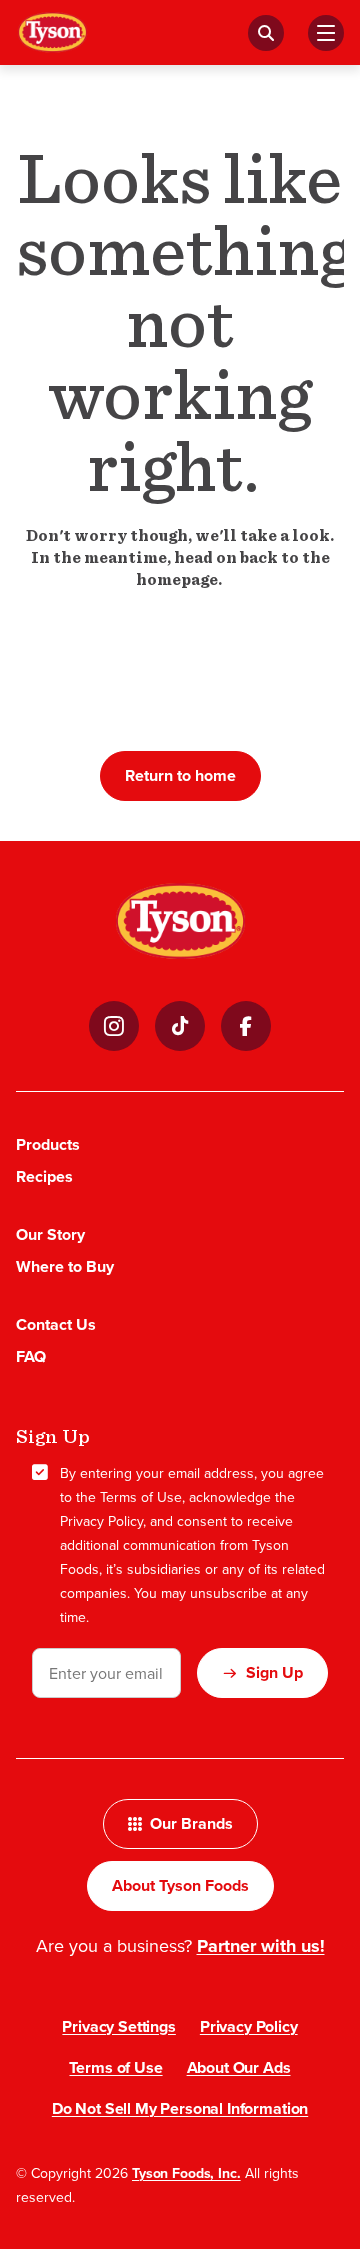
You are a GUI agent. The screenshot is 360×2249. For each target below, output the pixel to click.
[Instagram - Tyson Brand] (114, 1026)
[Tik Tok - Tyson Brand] (180, 1026)
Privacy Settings (118, 2026)
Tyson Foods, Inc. (186, 2173)
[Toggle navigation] (326, 33)
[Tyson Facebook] (246, 1026)
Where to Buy (65, 1266)
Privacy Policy (101, 1521)
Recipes (44, 1176)
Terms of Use (141, 1497)
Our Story (50, 1234)
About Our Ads (239, 2067)
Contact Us (56, 1324)
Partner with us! (261, 1946)
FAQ (31, 1356)
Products (48, 1144)
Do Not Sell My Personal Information (180, 2108)
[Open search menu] (266, 33)
